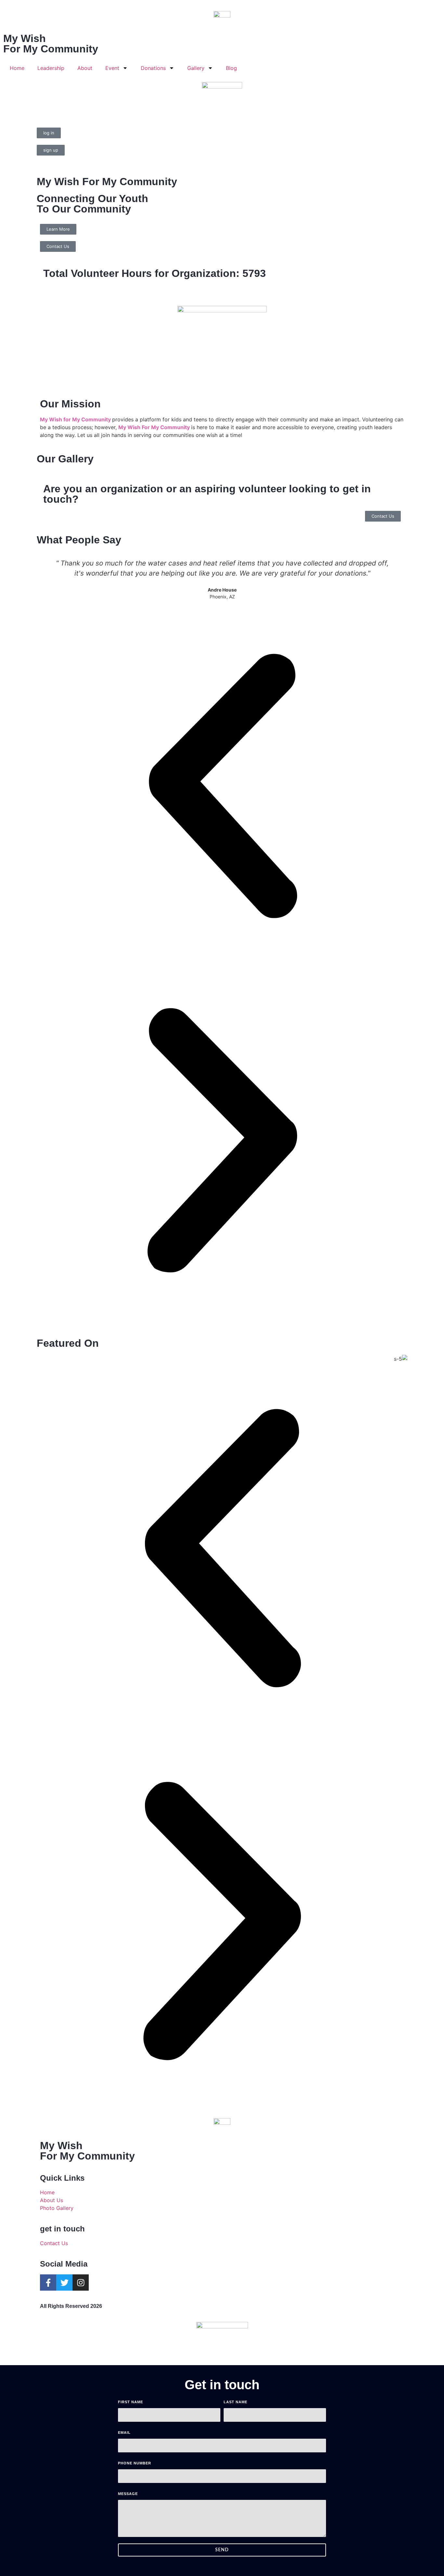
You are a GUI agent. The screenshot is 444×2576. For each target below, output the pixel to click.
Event (112, 68)
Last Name (235, 2402)
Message (128, 2494)
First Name (131, 2402)
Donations (153, 68)
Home (17, 68)
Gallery (196, 68)
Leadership (51, 68)
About (85, 68)
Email (124, 2433)
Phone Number (135, 2463)
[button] (222, 787)
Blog (231, 68)
